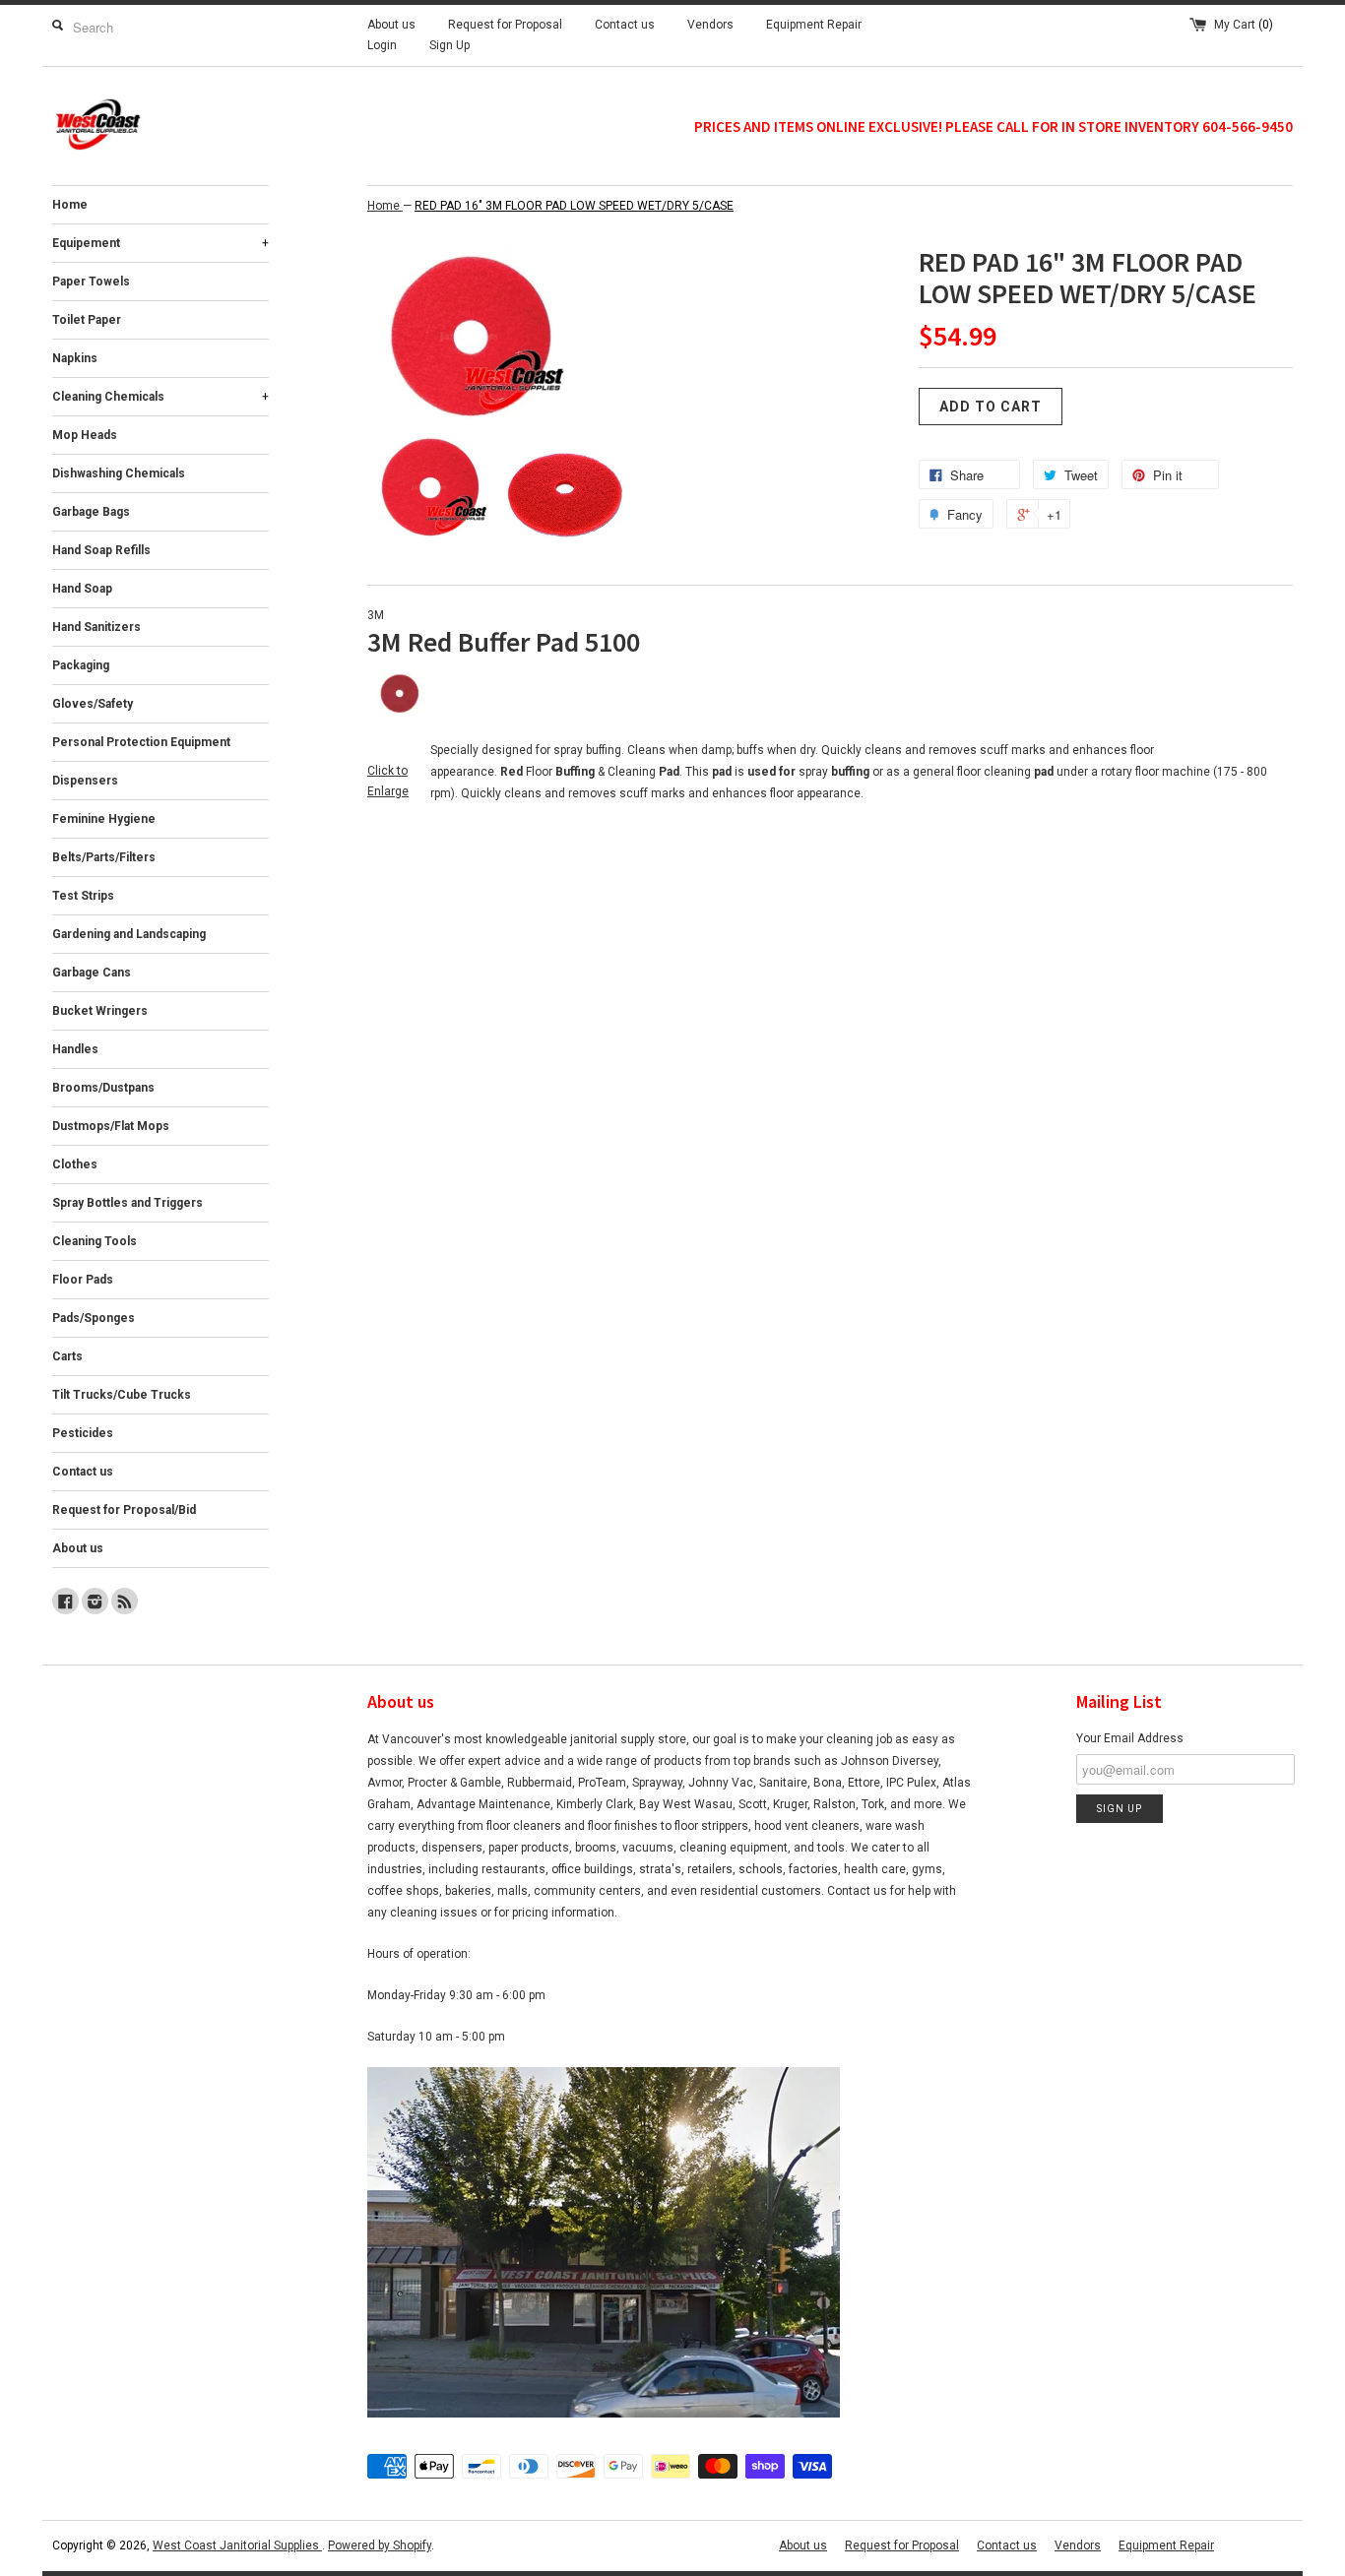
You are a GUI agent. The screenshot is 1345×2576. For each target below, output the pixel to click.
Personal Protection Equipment (141, 742)
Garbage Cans (92, 973)
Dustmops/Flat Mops (111, 1126)
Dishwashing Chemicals (119, 473)
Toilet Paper (87, 320)
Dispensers (85, 781)
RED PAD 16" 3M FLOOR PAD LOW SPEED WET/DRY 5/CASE (574, 206)
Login (382, 45)
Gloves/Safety (93, 704)
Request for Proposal (505, 25)
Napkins (75, 358)
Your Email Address (1130, 1738)
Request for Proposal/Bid (124, 1510)
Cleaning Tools (95, 1241)
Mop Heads (85, 435)
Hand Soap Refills (101, 550)
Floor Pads (83, 1280)
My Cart (1244, 25)
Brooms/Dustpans (103, 1088)
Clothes (75, 1164)
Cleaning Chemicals (160, 397)
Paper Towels (91, 282)
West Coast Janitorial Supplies (237, 2545)
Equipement (160, 243)
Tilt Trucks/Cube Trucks (122, 1395)
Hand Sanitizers (96, 627)
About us (391, 25)
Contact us (625, 25)
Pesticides (83, 1433)
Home (70, 205)
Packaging (81, 665)
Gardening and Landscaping (129, 934)
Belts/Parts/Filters (104, 857)
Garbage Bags (91, 512)
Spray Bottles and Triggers (128, 1203)
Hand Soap (82, 589)
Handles (75, 1049)
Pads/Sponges (94, 1318)
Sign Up (449, 45)
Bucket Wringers (100, 1011)
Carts (67, 1356)
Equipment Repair (814, 25)
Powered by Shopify (380, 2545)
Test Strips (83, 896)
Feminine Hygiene (104, 819)
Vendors (710, 25)
